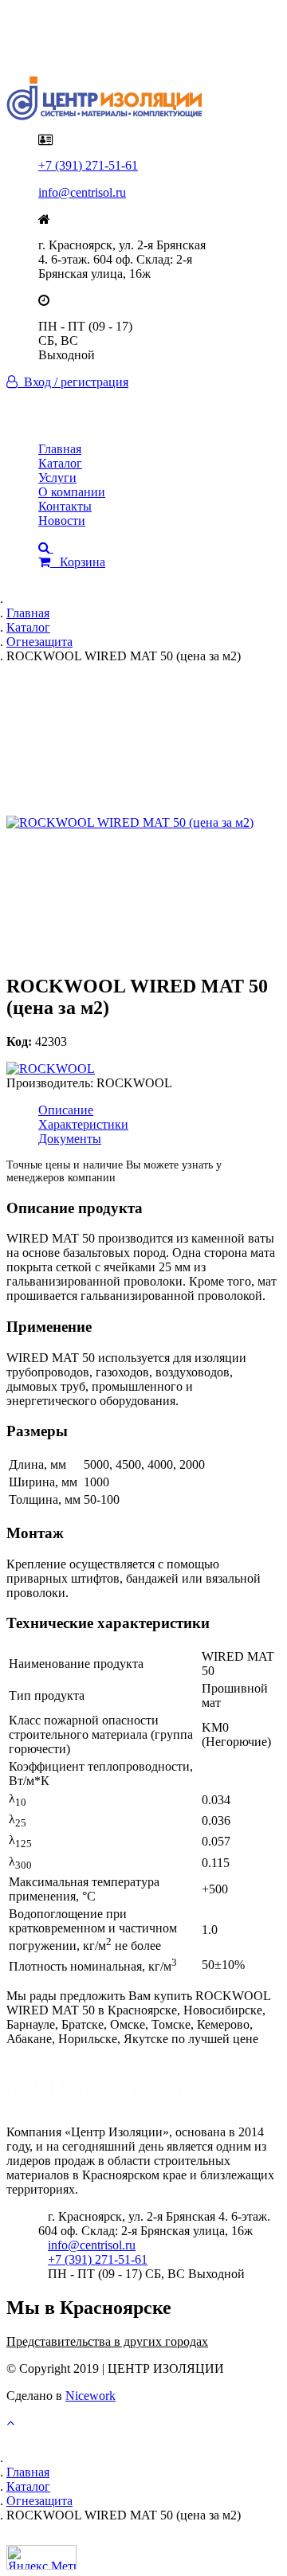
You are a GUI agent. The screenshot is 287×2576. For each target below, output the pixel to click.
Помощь (61, 48)
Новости (62, 521)
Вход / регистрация (73, 382)
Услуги (57, 478)
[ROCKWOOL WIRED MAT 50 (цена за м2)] (143, 823)
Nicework (90, 2396)
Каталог (60, 463)
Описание (66, 1110)
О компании (72, 492)
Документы (70, 1139)
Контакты (65, 506)
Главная (60, 449)
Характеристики (83, 1124)
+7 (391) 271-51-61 (88, 165)
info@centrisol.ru (82, 192)
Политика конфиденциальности (126, 34)
